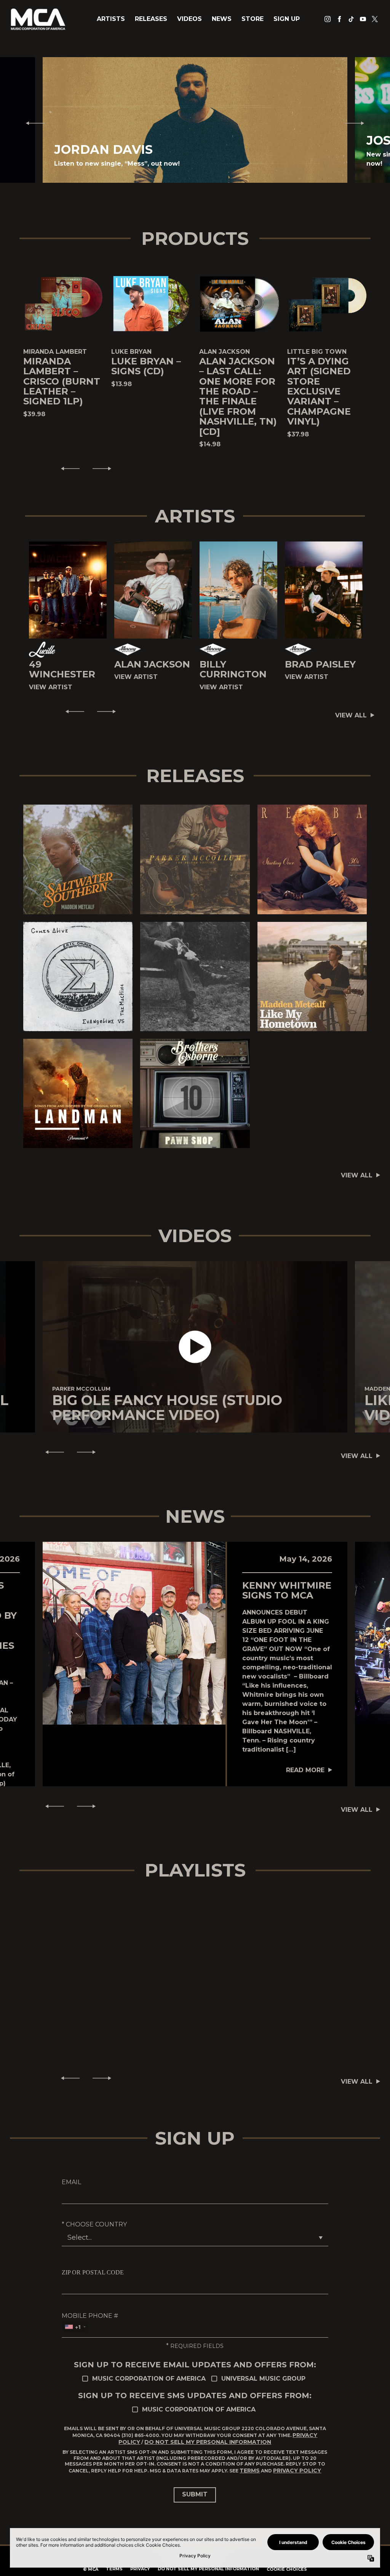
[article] (195, 1347)
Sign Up (287, 19)
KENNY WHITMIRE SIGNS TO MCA (287, 1590)
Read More (305, 1770)
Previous (32, 123)
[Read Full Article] (134, 1633)
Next (358, 123)
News (222, 19)
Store (253, 19)
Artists (111, 19)
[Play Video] (195, 1347)
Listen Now (74, 859)
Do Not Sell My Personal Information (208, 2442)
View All (351, 715)
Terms (250, 2471)
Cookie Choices (287, 2569)
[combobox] (75, 2327)
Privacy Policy (297, 2471)
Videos (189, 19)
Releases (151, 19)
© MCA (91, 2569)
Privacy (140, 2569)
